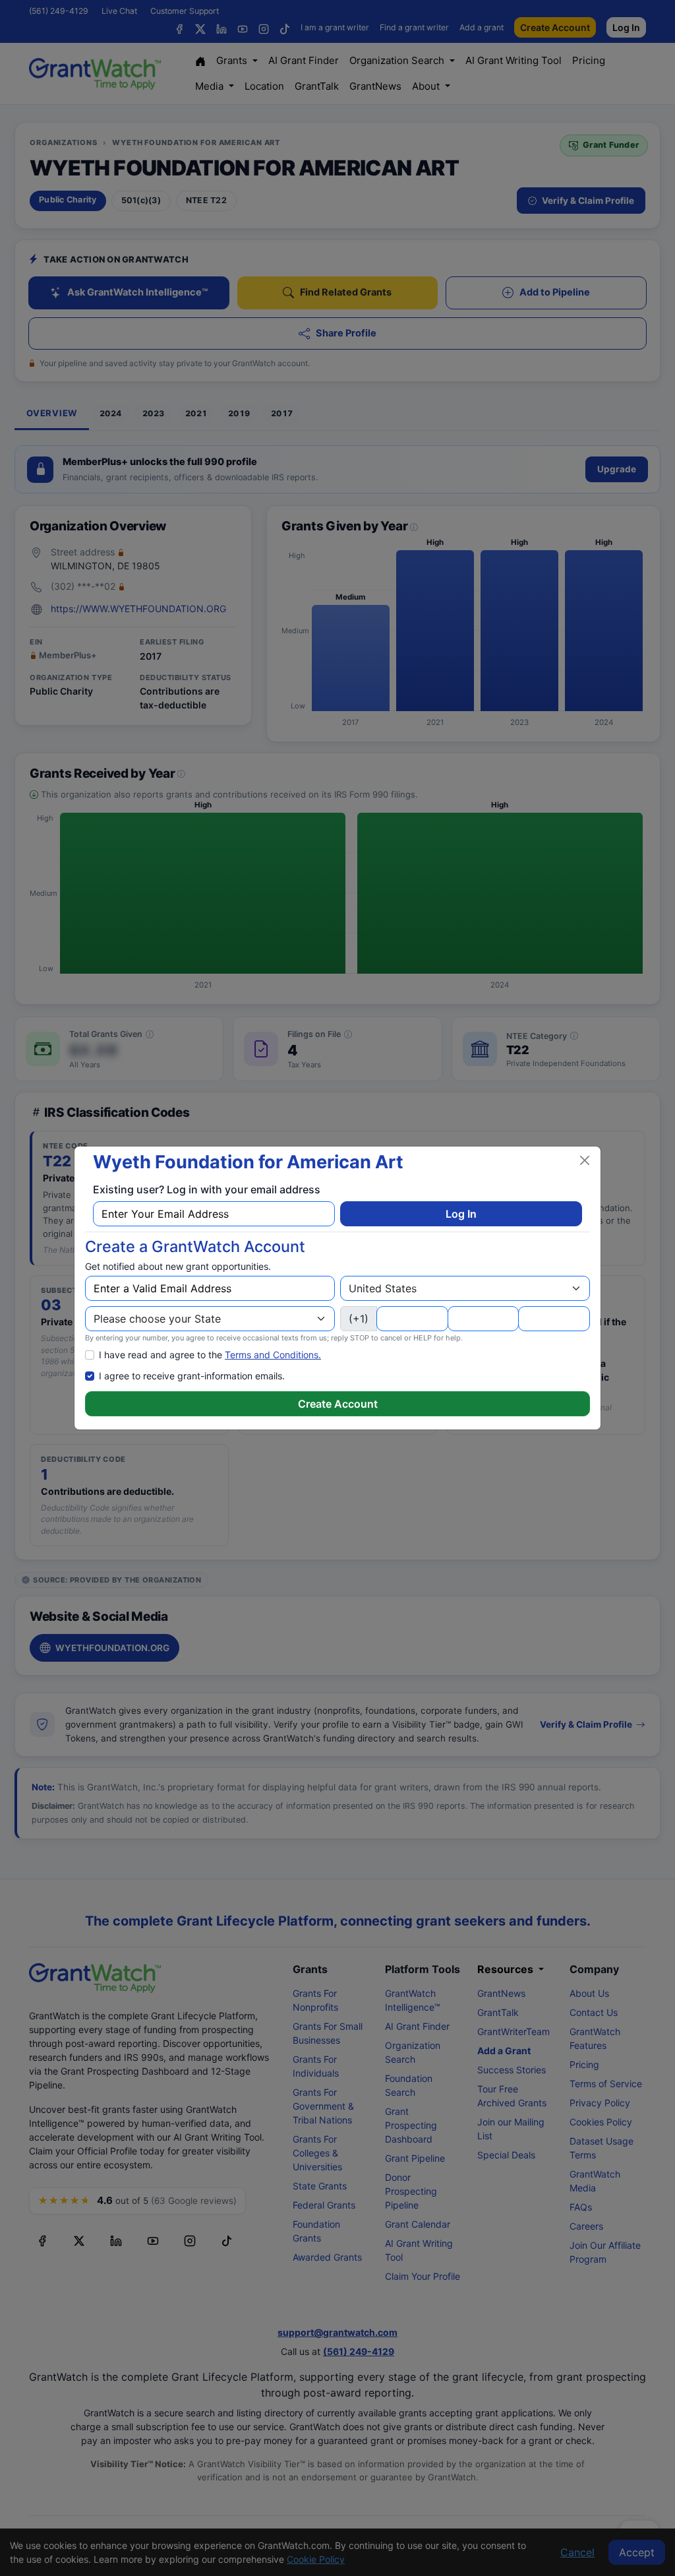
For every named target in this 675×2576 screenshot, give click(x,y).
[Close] (585, 1160)
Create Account (338, 1404)
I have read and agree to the (210, 1355)
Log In (461, 1214)
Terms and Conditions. (273, 1355)
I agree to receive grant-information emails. (192, 1376)
